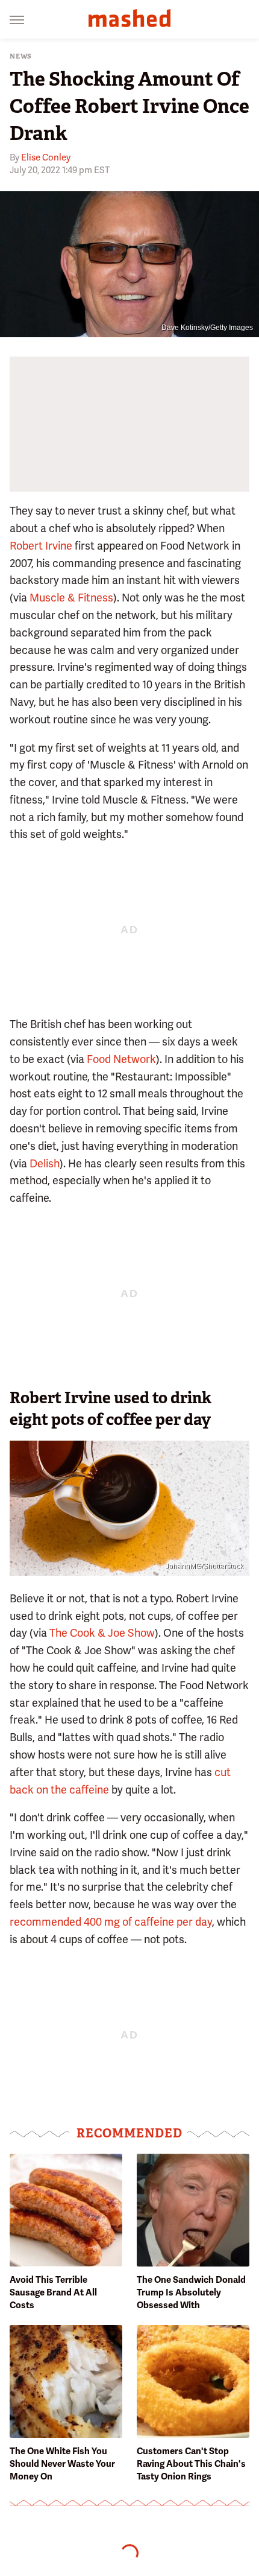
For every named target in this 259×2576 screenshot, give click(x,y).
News (21, 56)
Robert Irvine (41, 546)
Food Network (121, 1059)
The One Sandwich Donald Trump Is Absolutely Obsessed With (191, 2292)
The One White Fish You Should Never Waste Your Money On (62, 2464)
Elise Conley (46, 157)
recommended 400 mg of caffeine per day (111, 1922)
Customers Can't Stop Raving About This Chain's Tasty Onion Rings (191, 2464)
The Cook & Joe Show (102, 1633)
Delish (45, 1163)
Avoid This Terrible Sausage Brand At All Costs (53, 2292)
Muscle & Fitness (71, 598)
